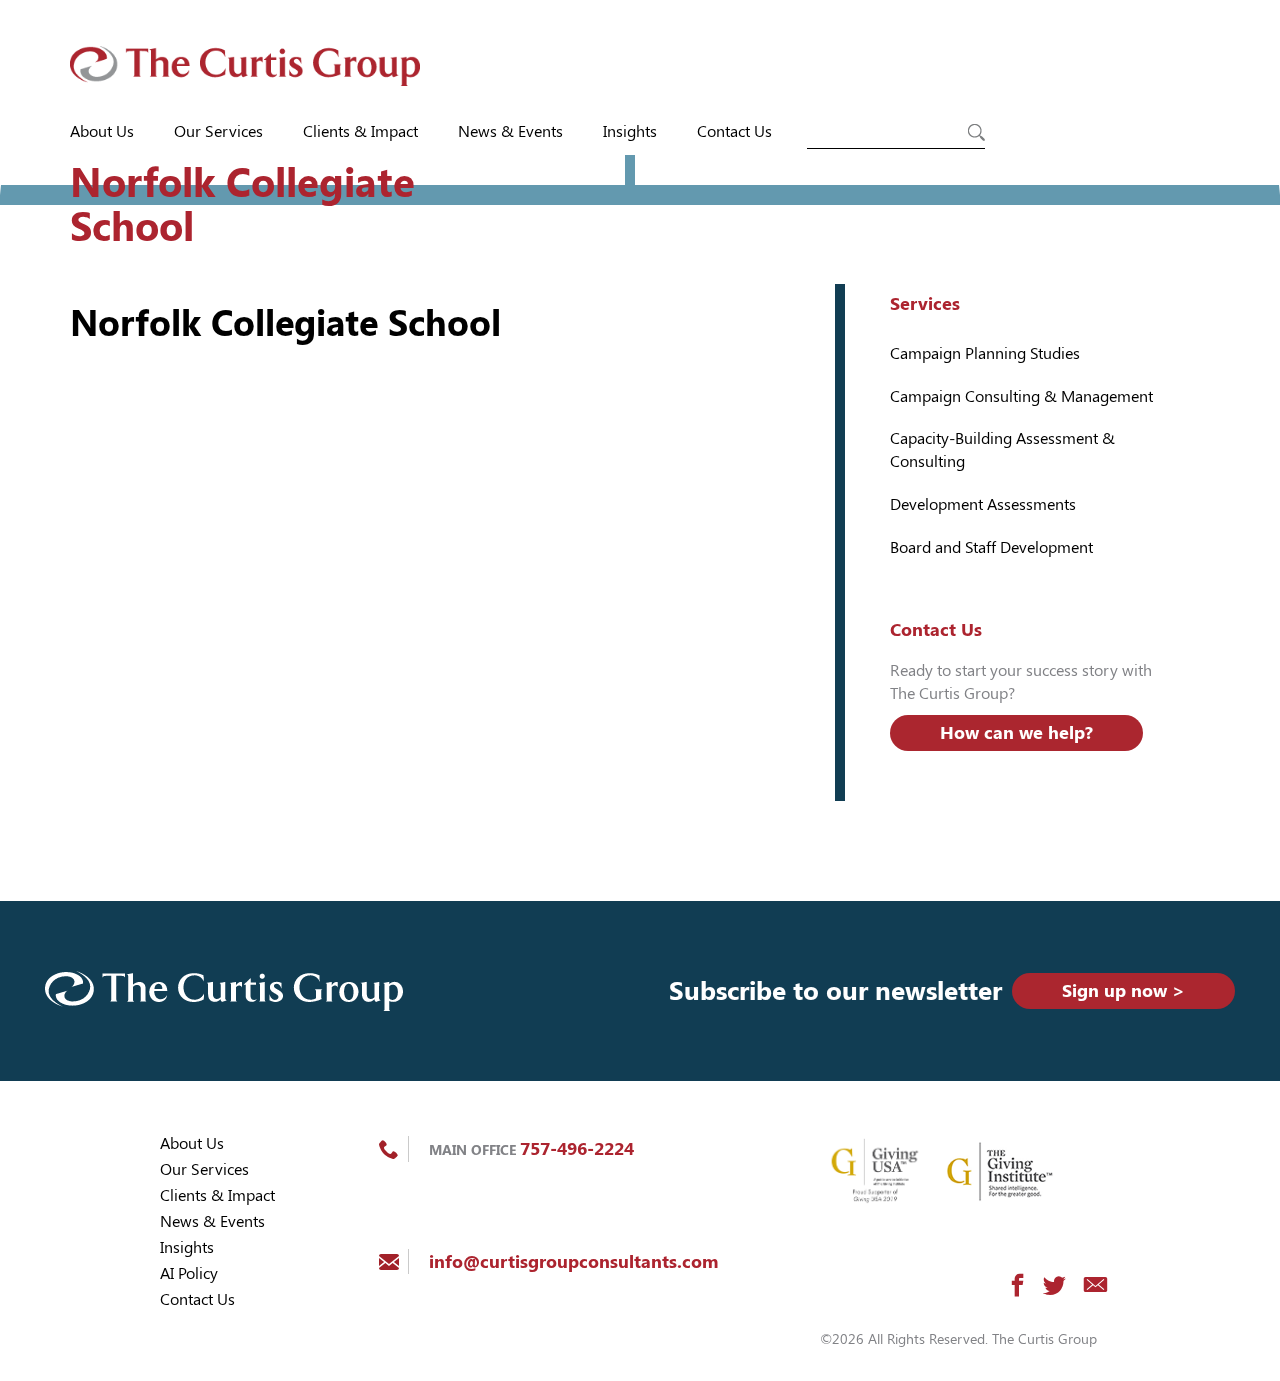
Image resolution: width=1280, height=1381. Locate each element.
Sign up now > (1123, 990)
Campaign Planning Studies (985, 353)
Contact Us (734, 131)
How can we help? (1016, 732)
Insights (630, 131)
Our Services (218, 131)
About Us (102, 131)
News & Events (510, 131)
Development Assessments (983, 504)
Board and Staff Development (991, 547)
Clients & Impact (360, 131)
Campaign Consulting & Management (1021, 396)
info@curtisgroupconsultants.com (573, 1261)
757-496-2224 (577, 1148)
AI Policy (189, 1273)
